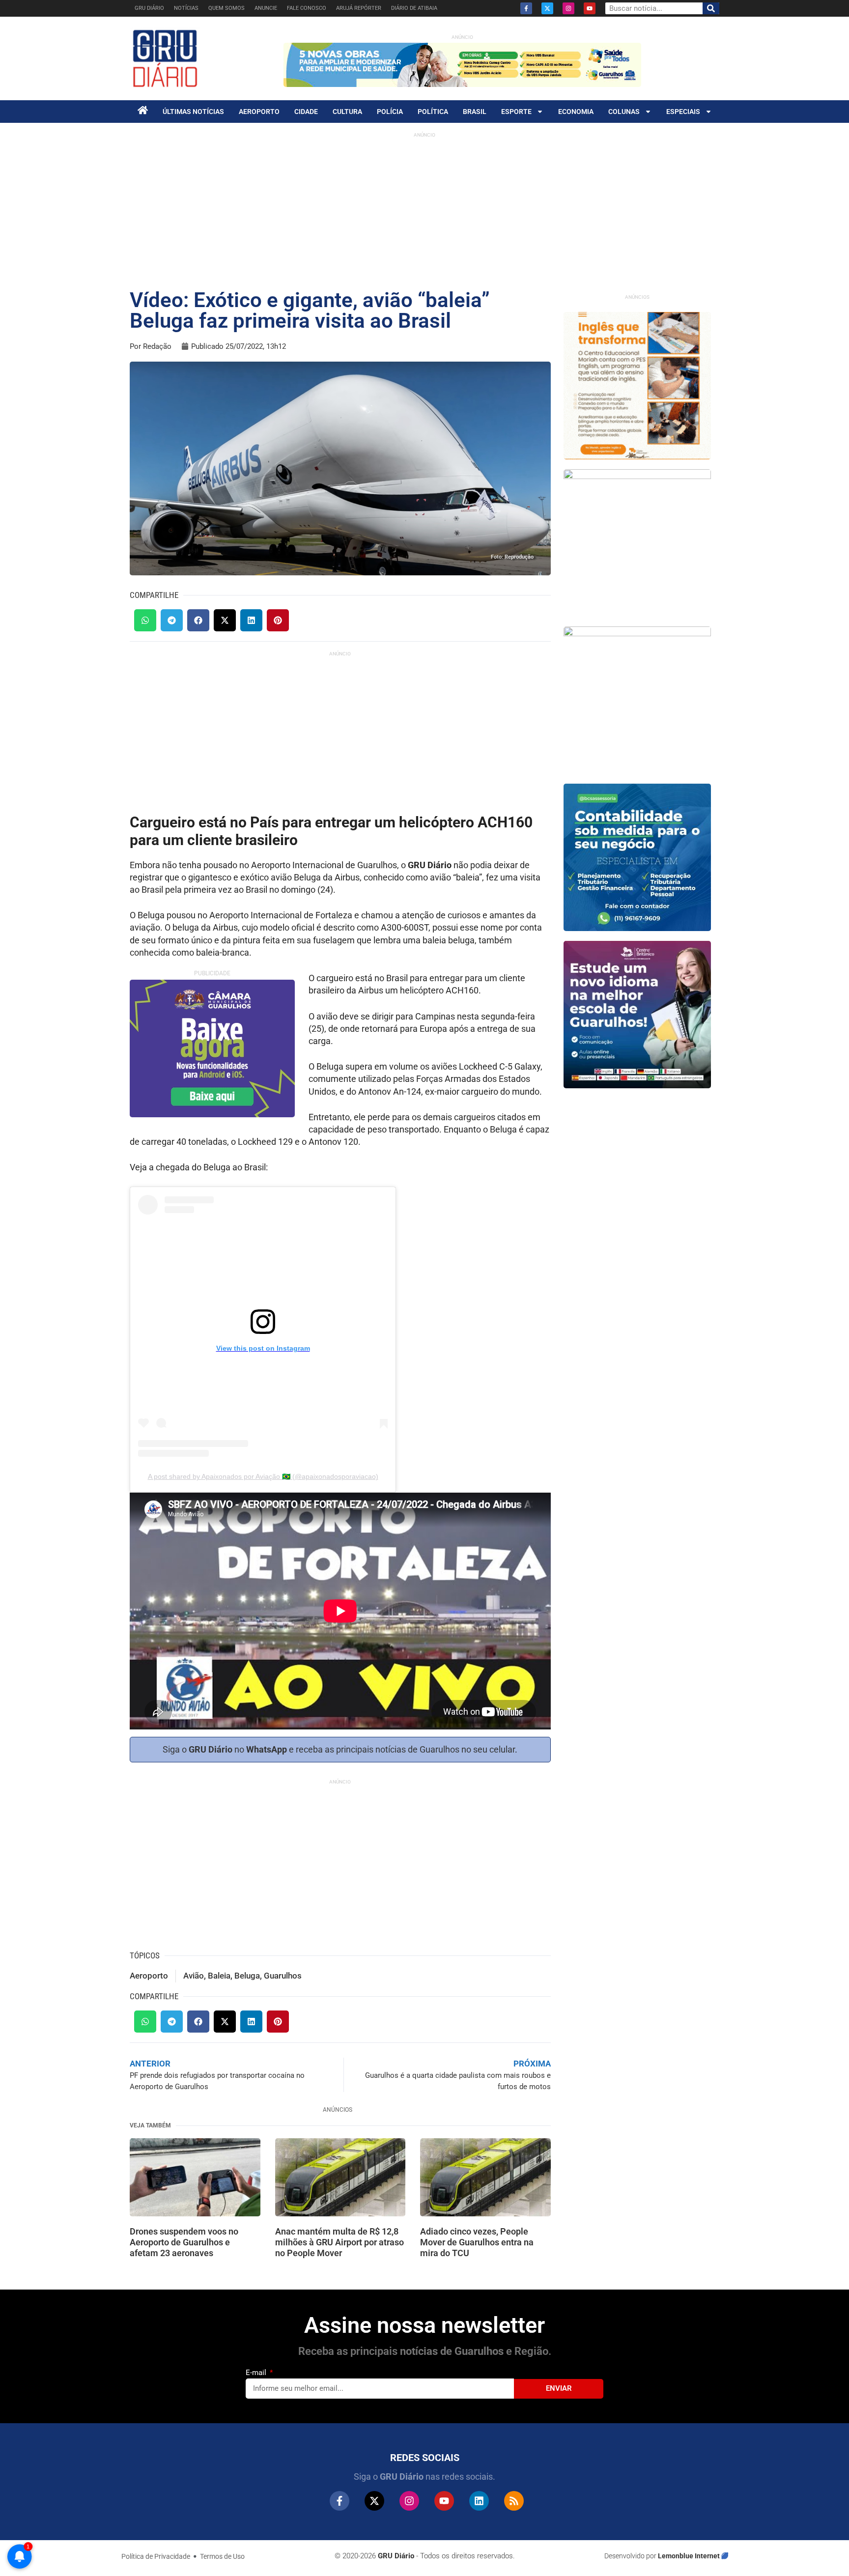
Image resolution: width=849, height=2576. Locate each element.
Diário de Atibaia (414, 8)
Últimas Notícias (193, 112)
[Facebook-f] (526, 8)
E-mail (257, 2373)
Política (433, 112)
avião (194, 1976)
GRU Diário (149, 8)
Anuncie (266, 8)
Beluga (247, 1976)
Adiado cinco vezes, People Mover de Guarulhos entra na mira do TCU (477, 2242)
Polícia (390, 112)
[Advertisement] (424, 211)
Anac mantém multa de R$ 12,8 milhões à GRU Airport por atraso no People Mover (340, 2242)
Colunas (624, 112)
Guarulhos (283, 1976)
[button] (145, 620)
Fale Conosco (307, 8)
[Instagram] (568, 8)
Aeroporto (259, 112)
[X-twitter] (547, 8)
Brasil (475, 112)
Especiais (683, 112)
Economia (576, 112)
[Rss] (514, 2501)
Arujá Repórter (359, 8)
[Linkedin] (479, 2501)
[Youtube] (590, 8)
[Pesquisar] (711, 8)
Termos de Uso (222, 2556)
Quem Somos (226, 8)
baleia (219, 1976)
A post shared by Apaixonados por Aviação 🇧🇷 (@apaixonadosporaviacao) (263, 1476)
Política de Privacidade (156, 2556)
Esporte (516, 112)
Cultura (347, 112)
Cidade (306, 112)
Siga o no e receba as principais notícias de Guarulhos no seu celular (339, 1749)
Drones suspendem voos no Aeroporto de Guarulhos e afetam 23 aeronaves (184, 2242)
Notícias (186, 8)
